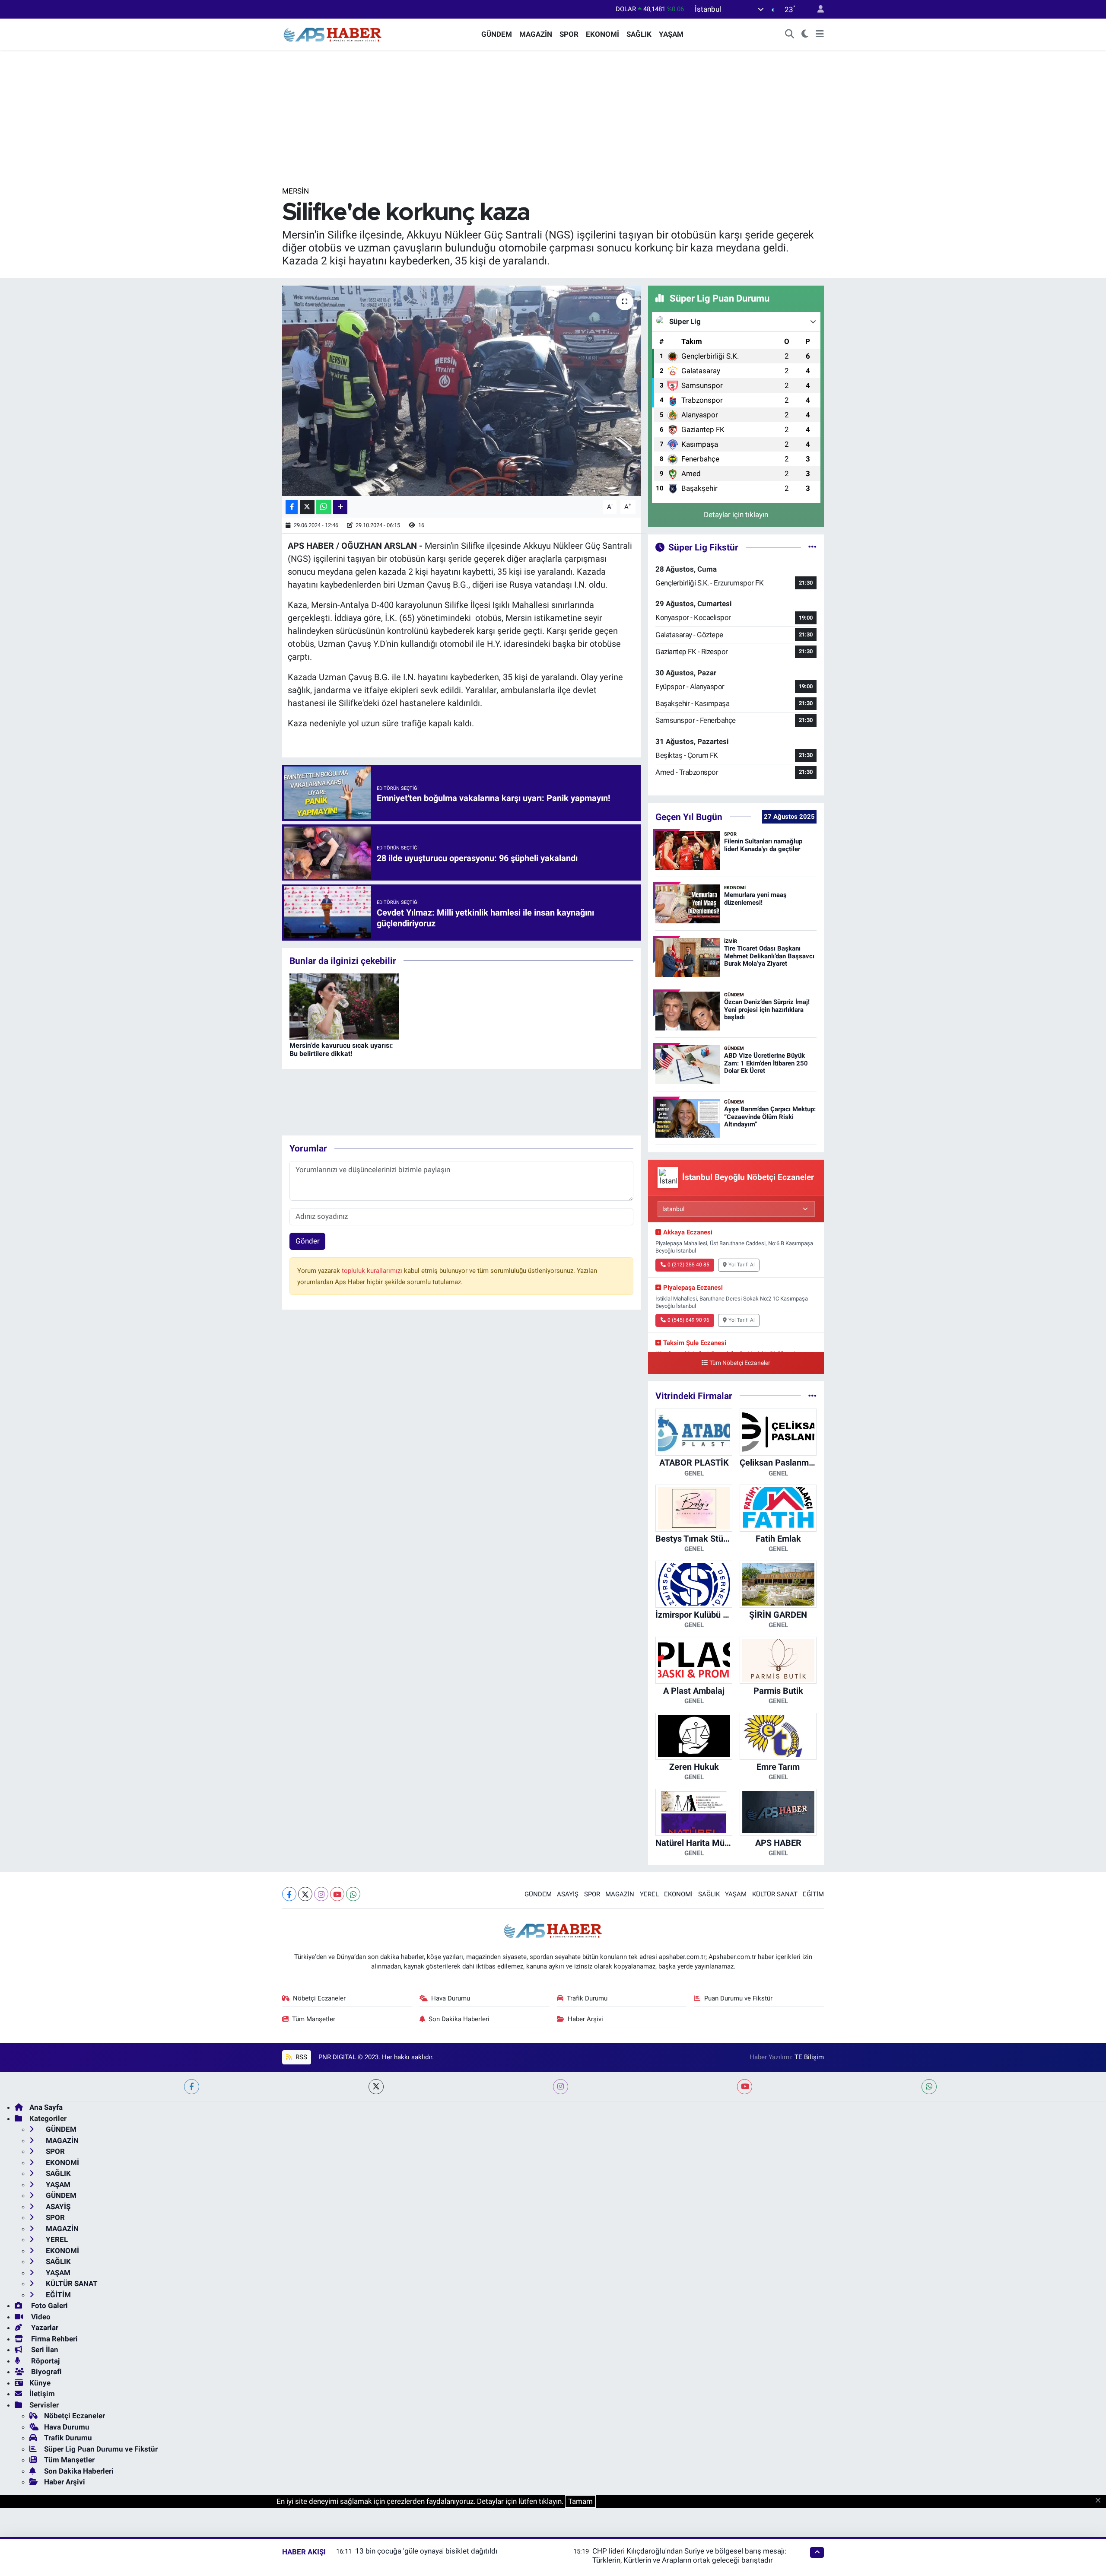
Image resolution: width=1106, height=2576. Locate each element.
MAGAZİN (536, 34)
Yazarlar (44, 2328)
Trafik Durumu (587, 1998)
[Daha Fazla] (340, 507)
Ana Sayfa (46, 2107)
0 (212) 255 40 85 (688, 1265)
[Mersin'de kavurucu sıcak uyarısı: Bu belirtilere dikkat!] (344, 1006)
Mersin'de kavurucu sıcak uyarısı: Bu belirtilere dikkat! (341, 1049)
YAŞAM (671, 34)
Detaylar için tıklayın (736, 515)
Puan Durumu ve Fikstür (738, 1998)
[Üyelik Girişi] (817, 9)
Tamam (580, 2501)
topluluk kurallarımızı (373, 1271)
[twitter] (376, 2087)
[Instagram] (321, 1894)
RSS (300, 2057)
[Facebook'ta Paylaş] (292, 507)
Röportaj (44, 2361)
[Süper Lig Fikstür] (812, 547)
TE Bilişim (809, 2057)
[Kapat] (1101, 2501)
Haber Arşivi (585, 2019)
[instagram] (561, 2087)
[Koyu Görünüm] (805, 35)
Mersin (296, 191)
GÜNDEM (497, 34)
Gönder (308, 1241)
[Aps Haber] (333, 34)
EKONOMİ (602, 34)
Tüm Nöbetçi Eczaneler (740, 1363)
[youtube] (745, 2087)
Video (40, 2317)
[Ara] (790, 35)
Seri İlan (44, 2350)
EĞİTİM (813, 1894)
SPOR (569, 34)
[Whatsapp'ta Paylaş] (324, 507)
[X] (305, 1894)
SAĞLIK (639, 34)
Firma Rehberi (54, 2339)
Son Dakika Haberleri (459, 2019)
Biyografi (46, 2372)
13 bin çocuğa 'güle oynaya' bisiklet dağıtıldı (426, 2551)
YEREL (649, 1894)
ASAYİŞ (568, 1894)
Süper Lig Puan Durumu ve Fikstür (101, 2449)
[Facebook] (289, 1894)
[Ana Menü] (820, 35)
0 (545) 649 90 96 (688, 1320)
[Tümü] (812, 1396)
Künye (40, 2383)
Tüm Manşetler (314, 2019)
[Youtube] (337, 1894)
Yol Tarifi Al (742, 1265)
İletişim (42, 2394)
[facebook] (192, 2087)
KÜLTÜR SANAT (775, 1894)
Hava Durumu (451, 1998)
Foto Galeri (49, 2306)
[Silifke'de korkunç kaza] (462, 391)
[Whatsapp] (353, 1894)
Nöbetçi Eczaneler (319, 1998)
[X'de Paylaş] (307, 507)
